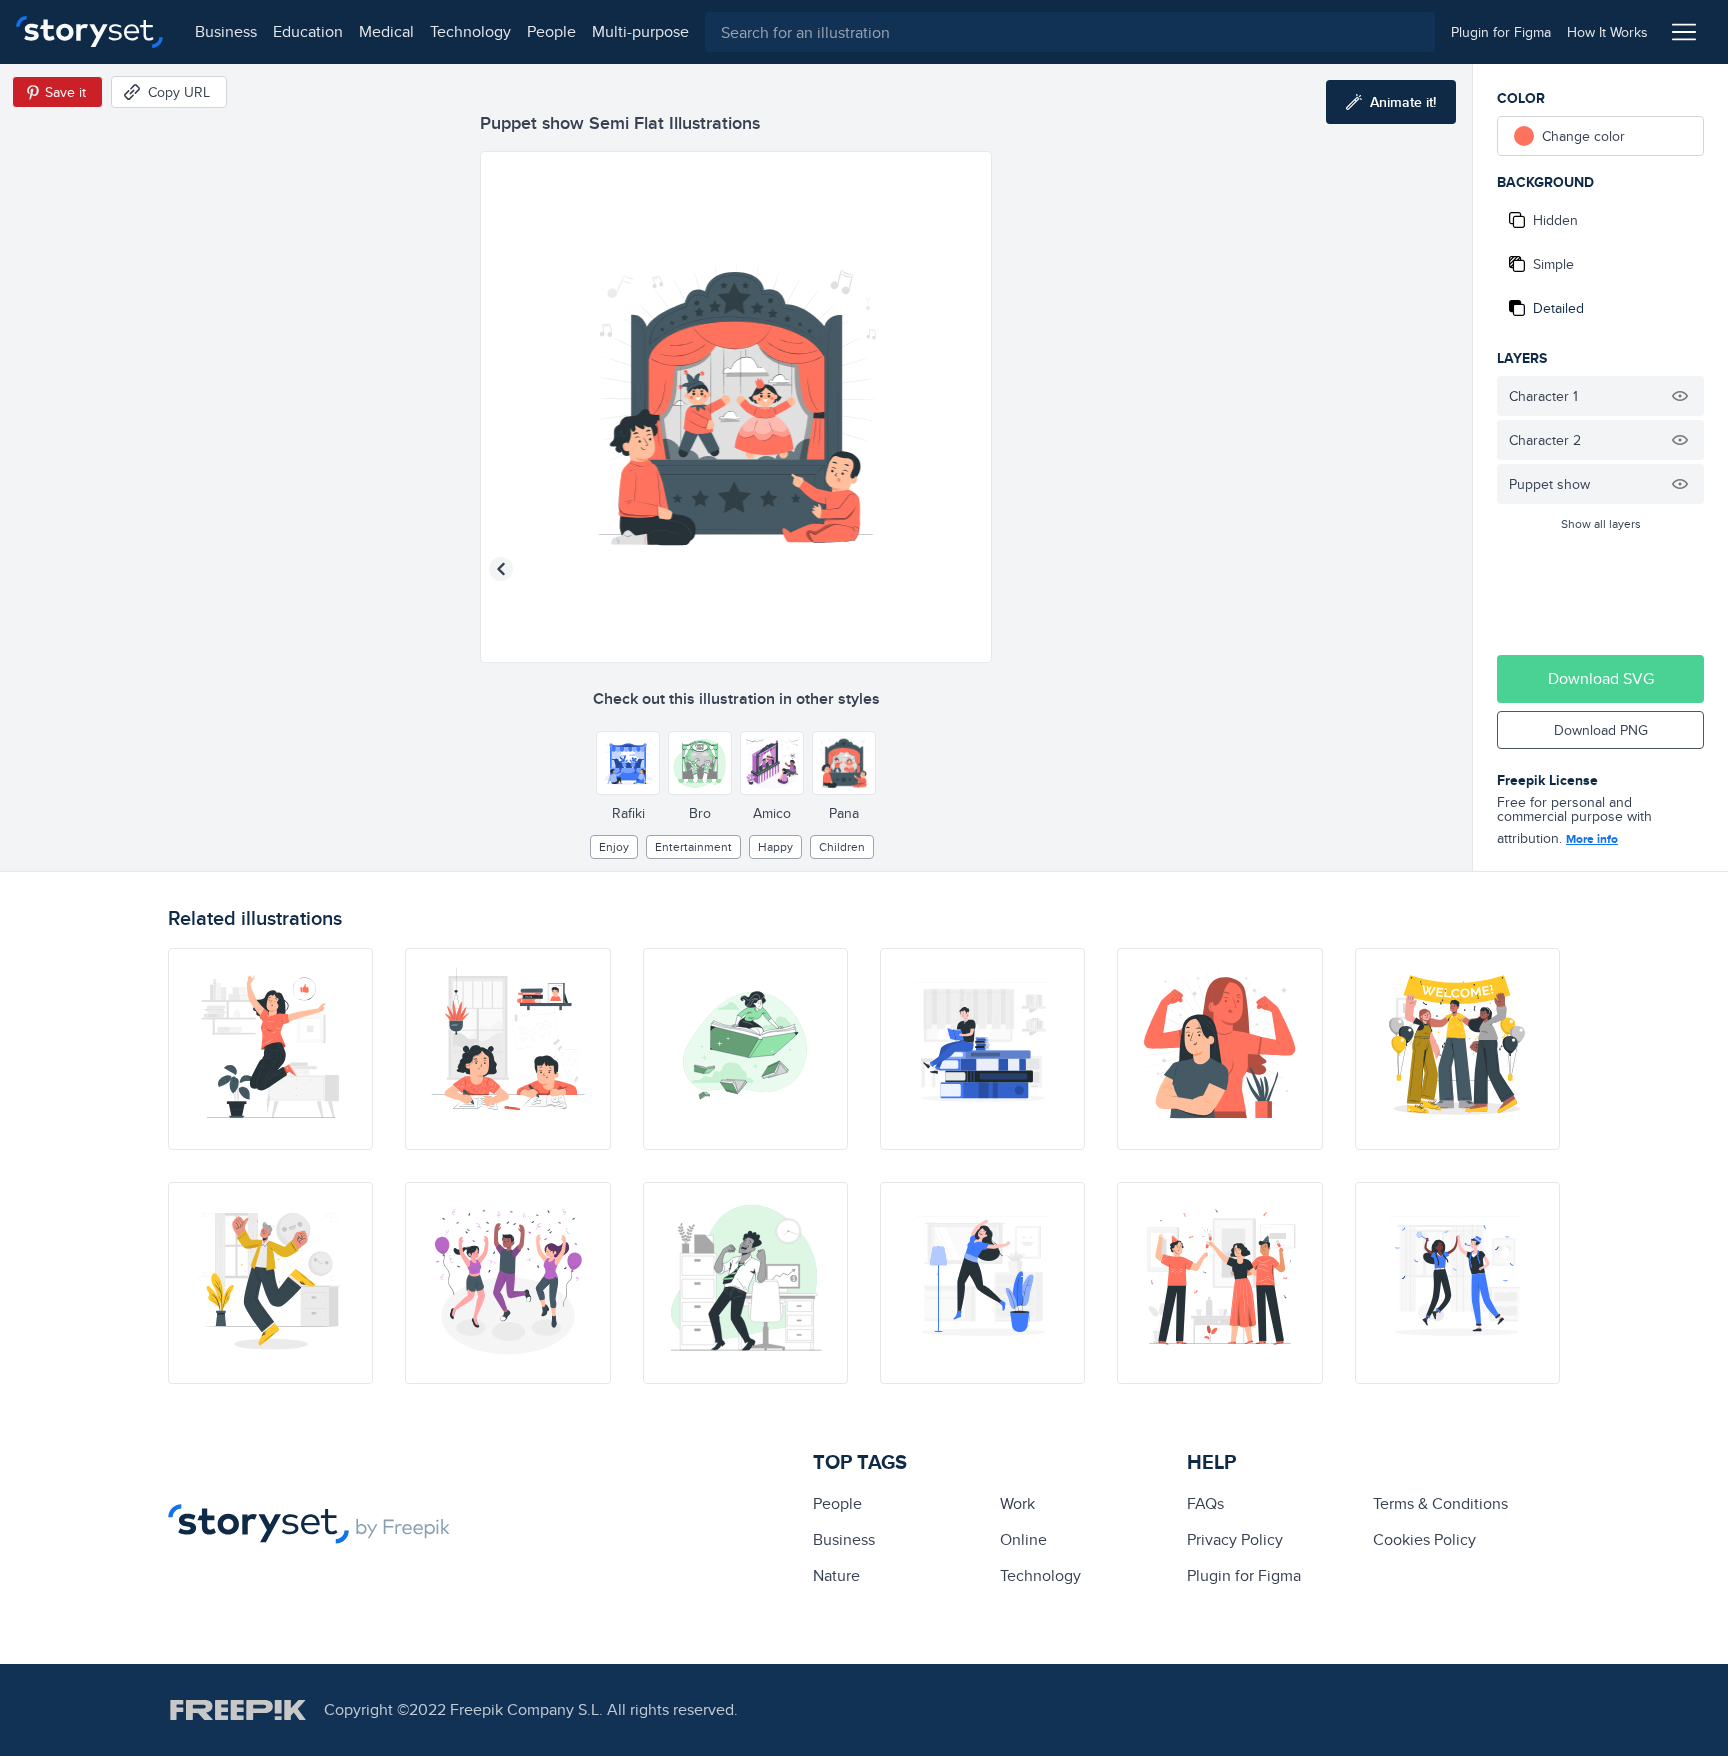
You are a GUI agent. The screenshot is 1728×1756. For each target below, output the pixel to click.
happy (775, 846)
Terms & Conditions (1440, 1503)
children (842, 846)
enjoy (614, 846)
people (551, 31)
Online (1023, 1539)
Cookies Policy (1424, 1539)
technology (470, 31)
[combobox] (1070, 32)
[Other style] (628, 763)
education (308, 31)
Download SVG (1601, 678)
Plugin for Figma (1244, 1575)
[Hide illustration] (1680, 396)
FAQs (1205, 1503)
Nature (836, 1575)
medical (386, 31)
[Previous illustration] (501, 569)
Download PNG (1601, 730)
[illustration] (270, 1049)
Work (1017, 1503)
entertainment (693, 846)
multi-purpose (640, 31)
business (226, 31)
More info (1592, 839)
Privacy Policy (1235, 1539)
